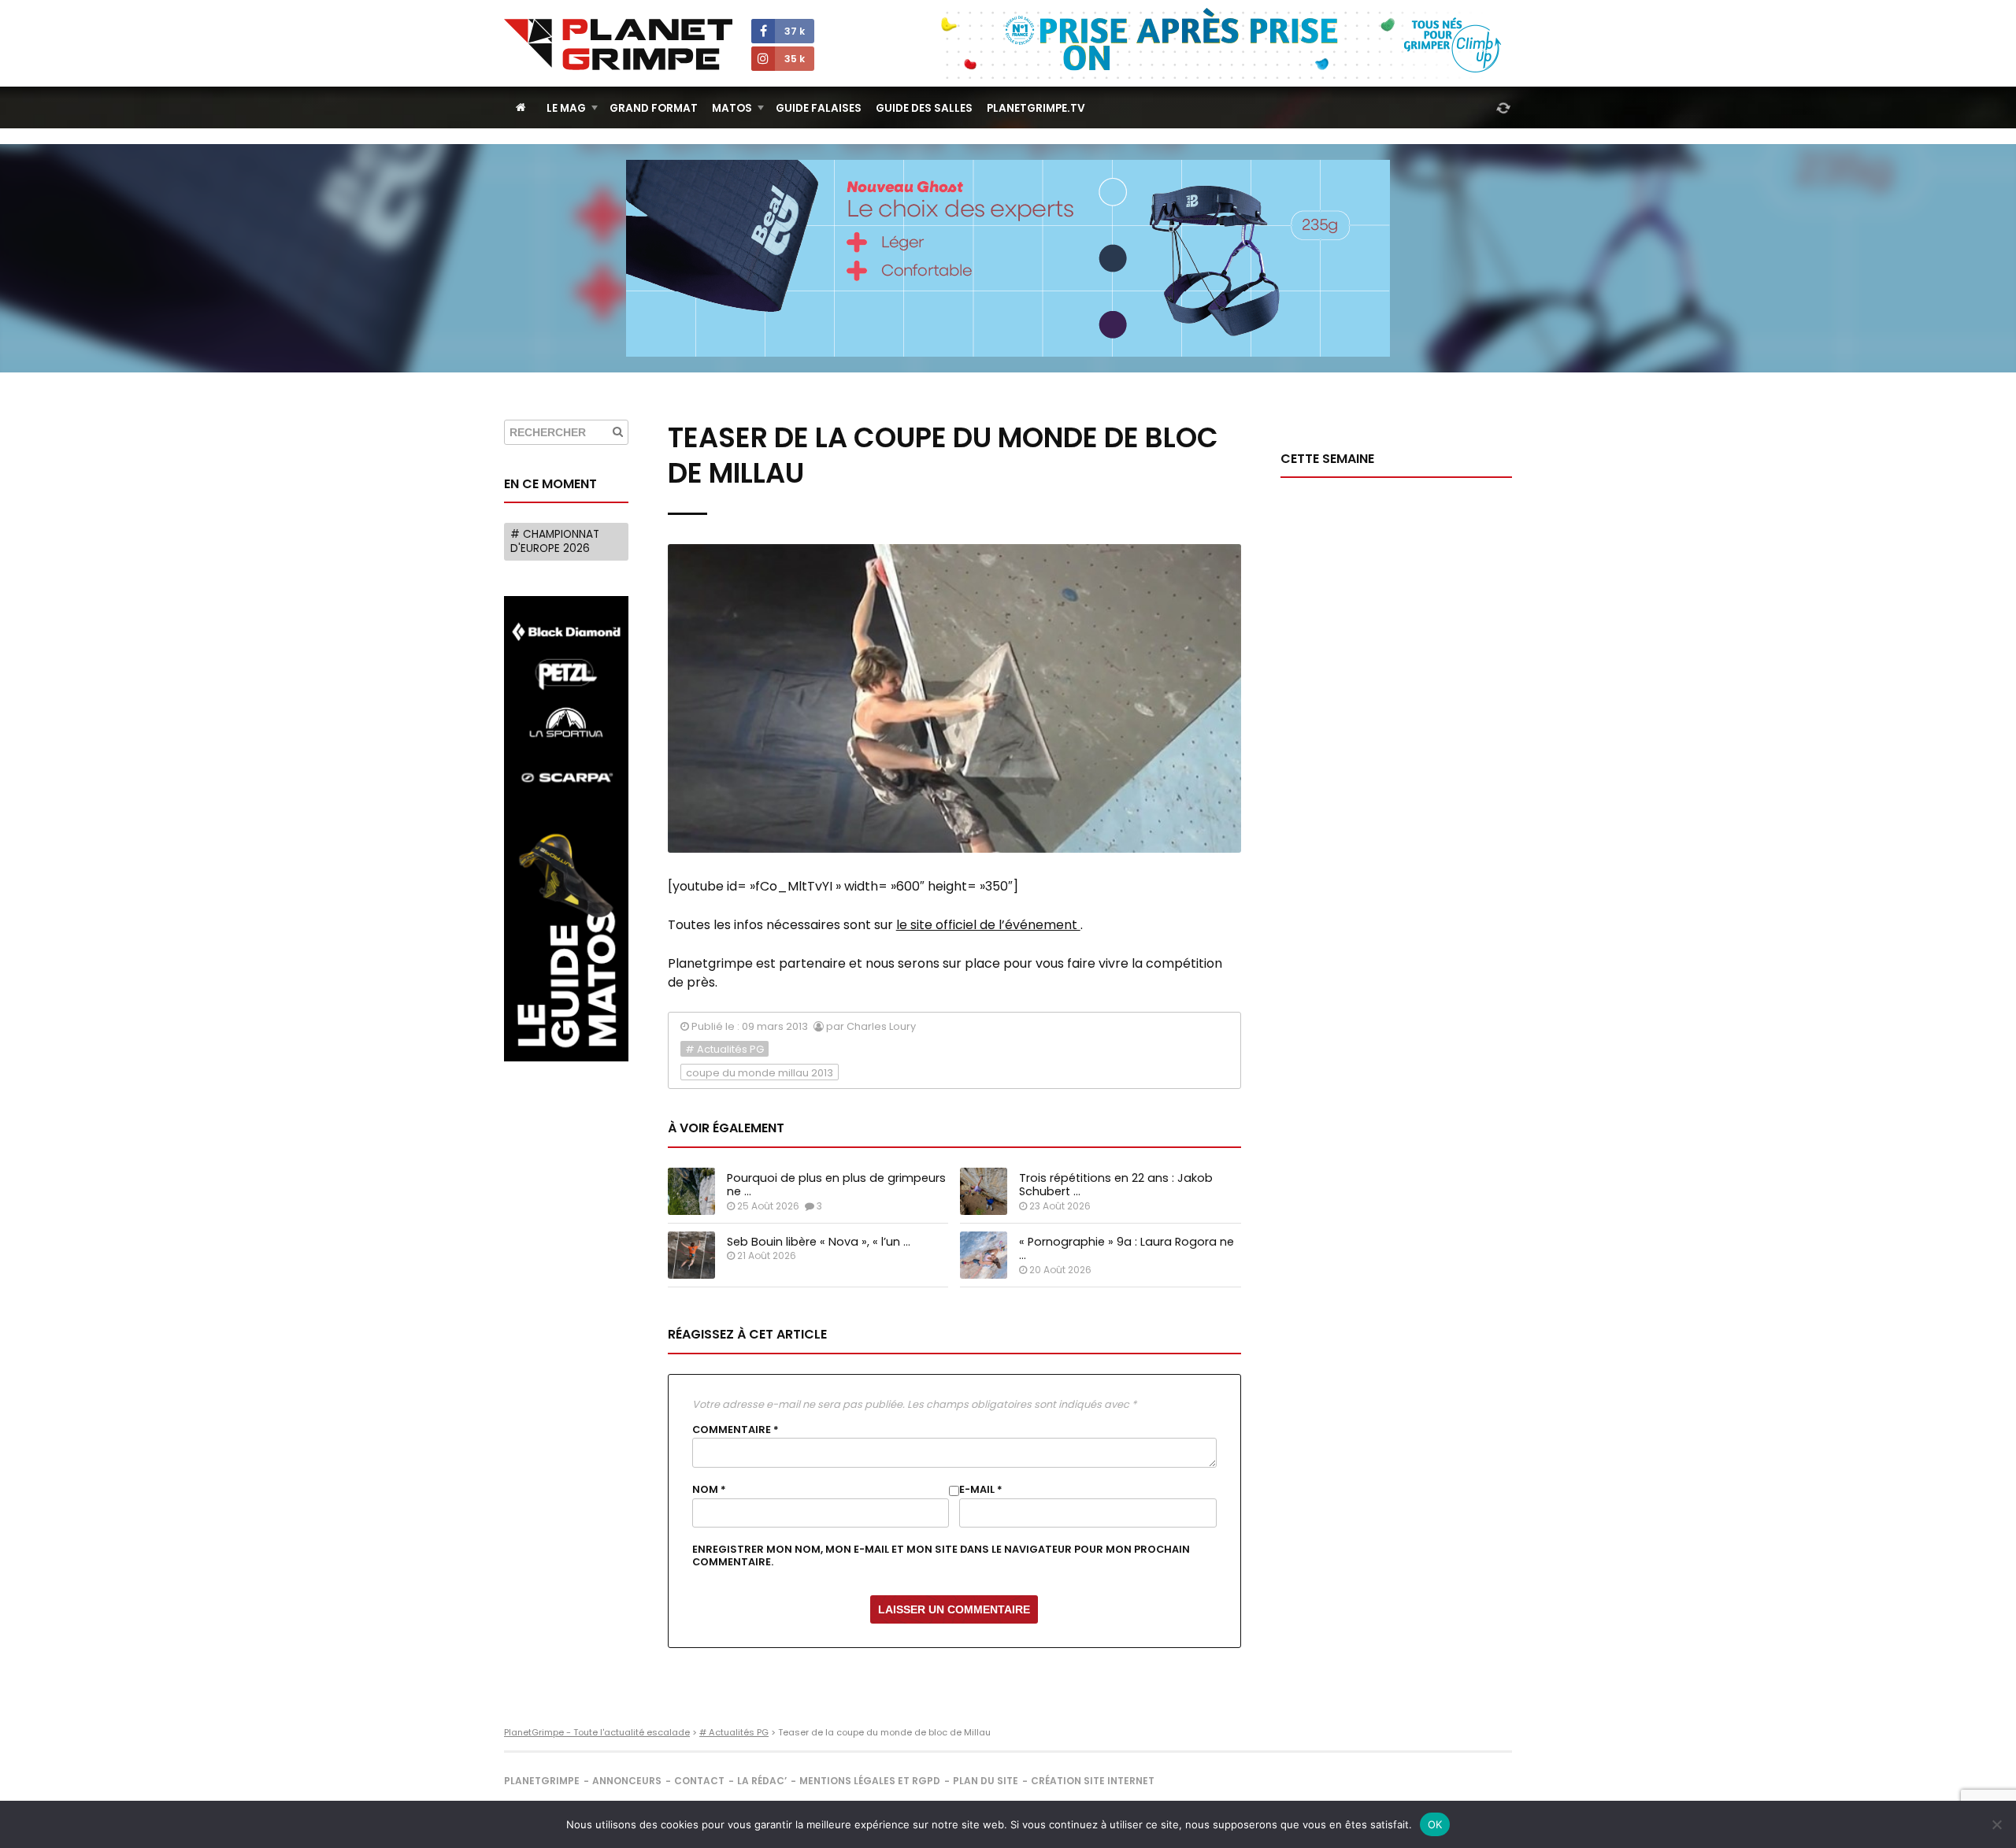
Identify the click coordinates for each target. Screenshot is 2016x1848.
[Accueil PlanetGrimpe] (521, 107)
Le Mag (566, 108)
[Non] (1996, 1824)
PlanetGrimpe (542, 1781)
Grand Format (654, 108)
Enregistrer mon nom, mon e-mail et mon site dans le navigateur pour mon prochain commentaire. (941, 1556)
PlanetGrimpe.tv (1036, 108)
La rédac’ (762, 1781)
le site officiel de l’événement (988, 925)
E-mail (981, 1490)
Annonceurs (627, 1781)
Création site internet (1093, 1781)
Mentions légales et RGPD (870, 1781)
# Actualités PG (724, 1049)
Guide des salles (924, 108)
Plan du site (986, 1781)
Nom (709, 1490)
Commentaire (736, 1430)
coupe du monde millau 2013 (760, 1073)
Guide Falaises (819, 108)
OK (1435, 1824)
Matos (732, 108)
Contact (699, 1781)
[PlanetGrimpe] (618, 44)
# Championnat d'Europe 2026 (555, 541)
